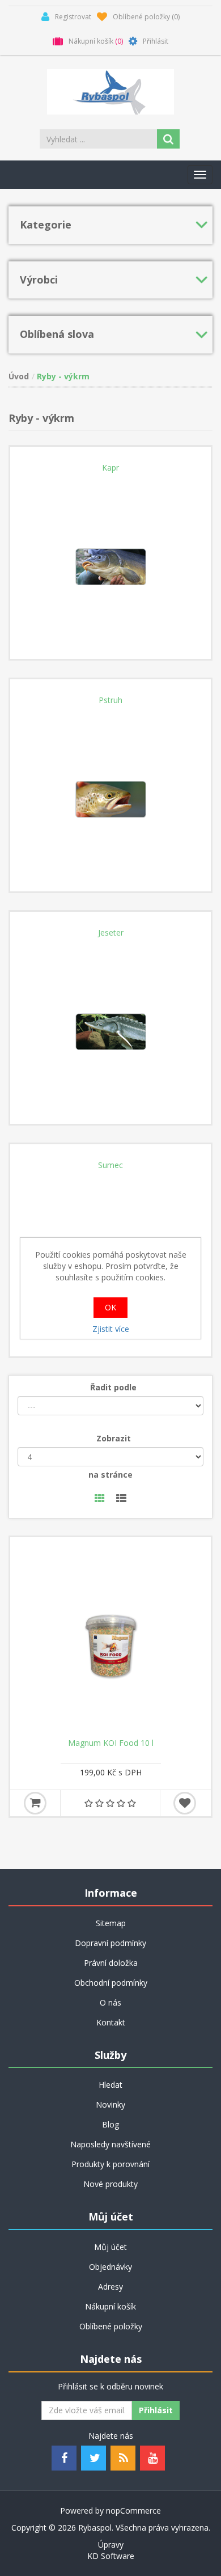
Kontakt (111, 2022)
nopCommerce (133, 2511)
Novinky (110, 2105)
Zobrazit (114, 1438)
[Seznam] (121, 1499)
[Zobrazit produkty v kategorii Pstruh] (110, 791)
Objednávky (110, 2267)
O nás (110, 2002)
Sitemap (111, 1923)
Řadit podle (113, 1387)
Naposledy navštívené (110, 2144)
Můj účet (110, 2247)
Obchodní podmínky (111, 1983)
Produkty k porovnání (110, 2164)
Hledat (110, 2085)
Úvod (19, 376)
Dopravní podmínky (110, 1943)
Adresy (110, 2287)
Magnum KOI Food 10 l (111, 1743)
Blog (110, 2124)
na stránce (110, 1475)
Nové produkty (110, 2184)
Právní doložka (111, 1963)
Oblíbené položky (111, 2326)
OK (110, 1307)
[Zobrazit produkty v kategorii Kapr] (110, 559)
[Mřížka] (100, 1499)
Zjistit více (111, 1329)
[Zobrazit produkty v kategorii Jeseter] (110, 1023)
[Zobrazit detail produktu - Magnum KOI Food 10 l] (110, 1638)
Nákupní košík (110, 2306)
